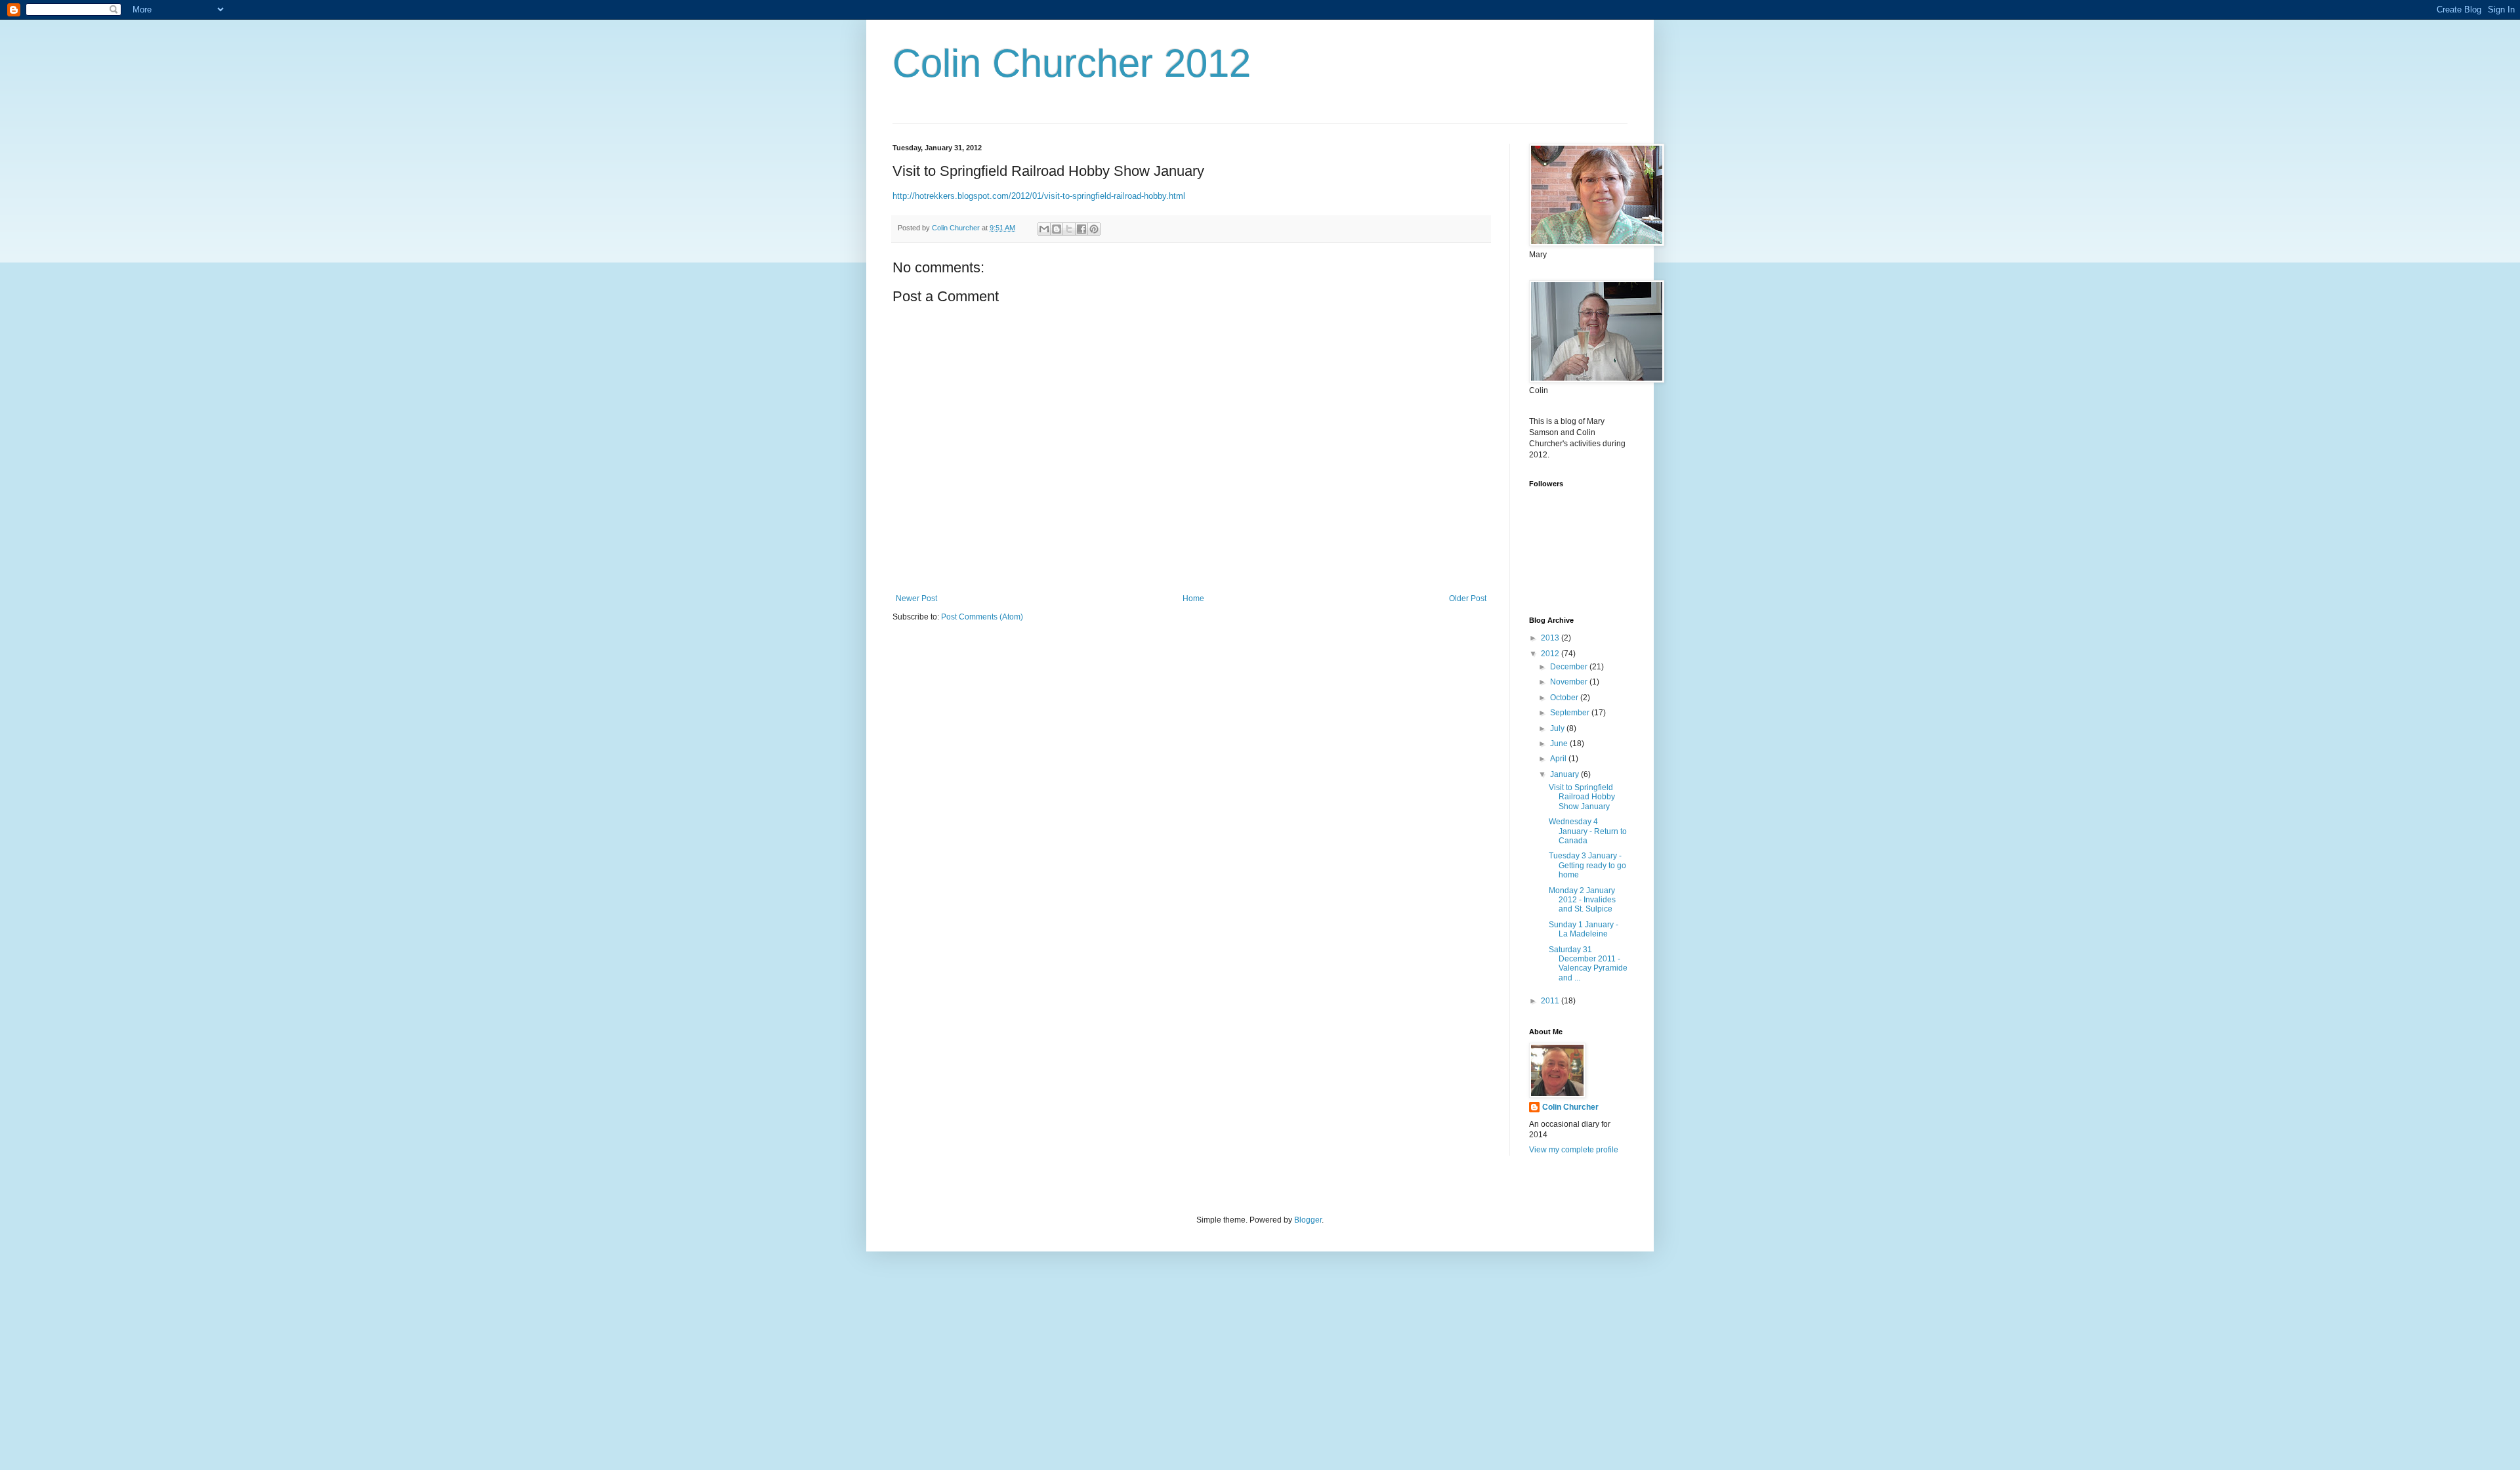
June (1560, 744)
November (1570, 682)
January (1565, 774)
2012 (1551, 654)
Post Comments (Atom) (982, 617)
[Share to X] (1069, 229)
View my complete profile (1574, 1150)
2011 (1551, 1001)
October (1565, 698)
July (1558, 728)
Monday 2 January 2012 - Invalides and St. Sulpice (1582, 900)
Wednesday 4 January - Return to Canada (1588, 831)
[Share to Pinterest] (1094, 229)
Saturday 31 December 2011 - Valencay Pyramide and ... (1588, 964)
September (1571, 713)
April (1559, 759)
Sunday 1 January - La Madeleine (1584, 929)
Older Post (1468, 598)
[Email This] (1044, 229)
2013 (1551, 638)
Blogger (1308, 1220)
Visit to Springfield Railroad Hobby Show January (1582, 797)
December (1570, 667)
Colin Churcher (1570, 1107)
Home (1193, 598)
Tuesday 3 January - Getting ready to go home (1587, 865)
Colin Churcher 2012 (1072, 63)
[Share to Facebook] (1081, 229)
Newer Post (916, 598)
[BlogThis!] (1057, 229)
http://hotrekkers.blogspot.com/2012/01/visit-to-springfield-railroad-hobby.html (1039, 196)
